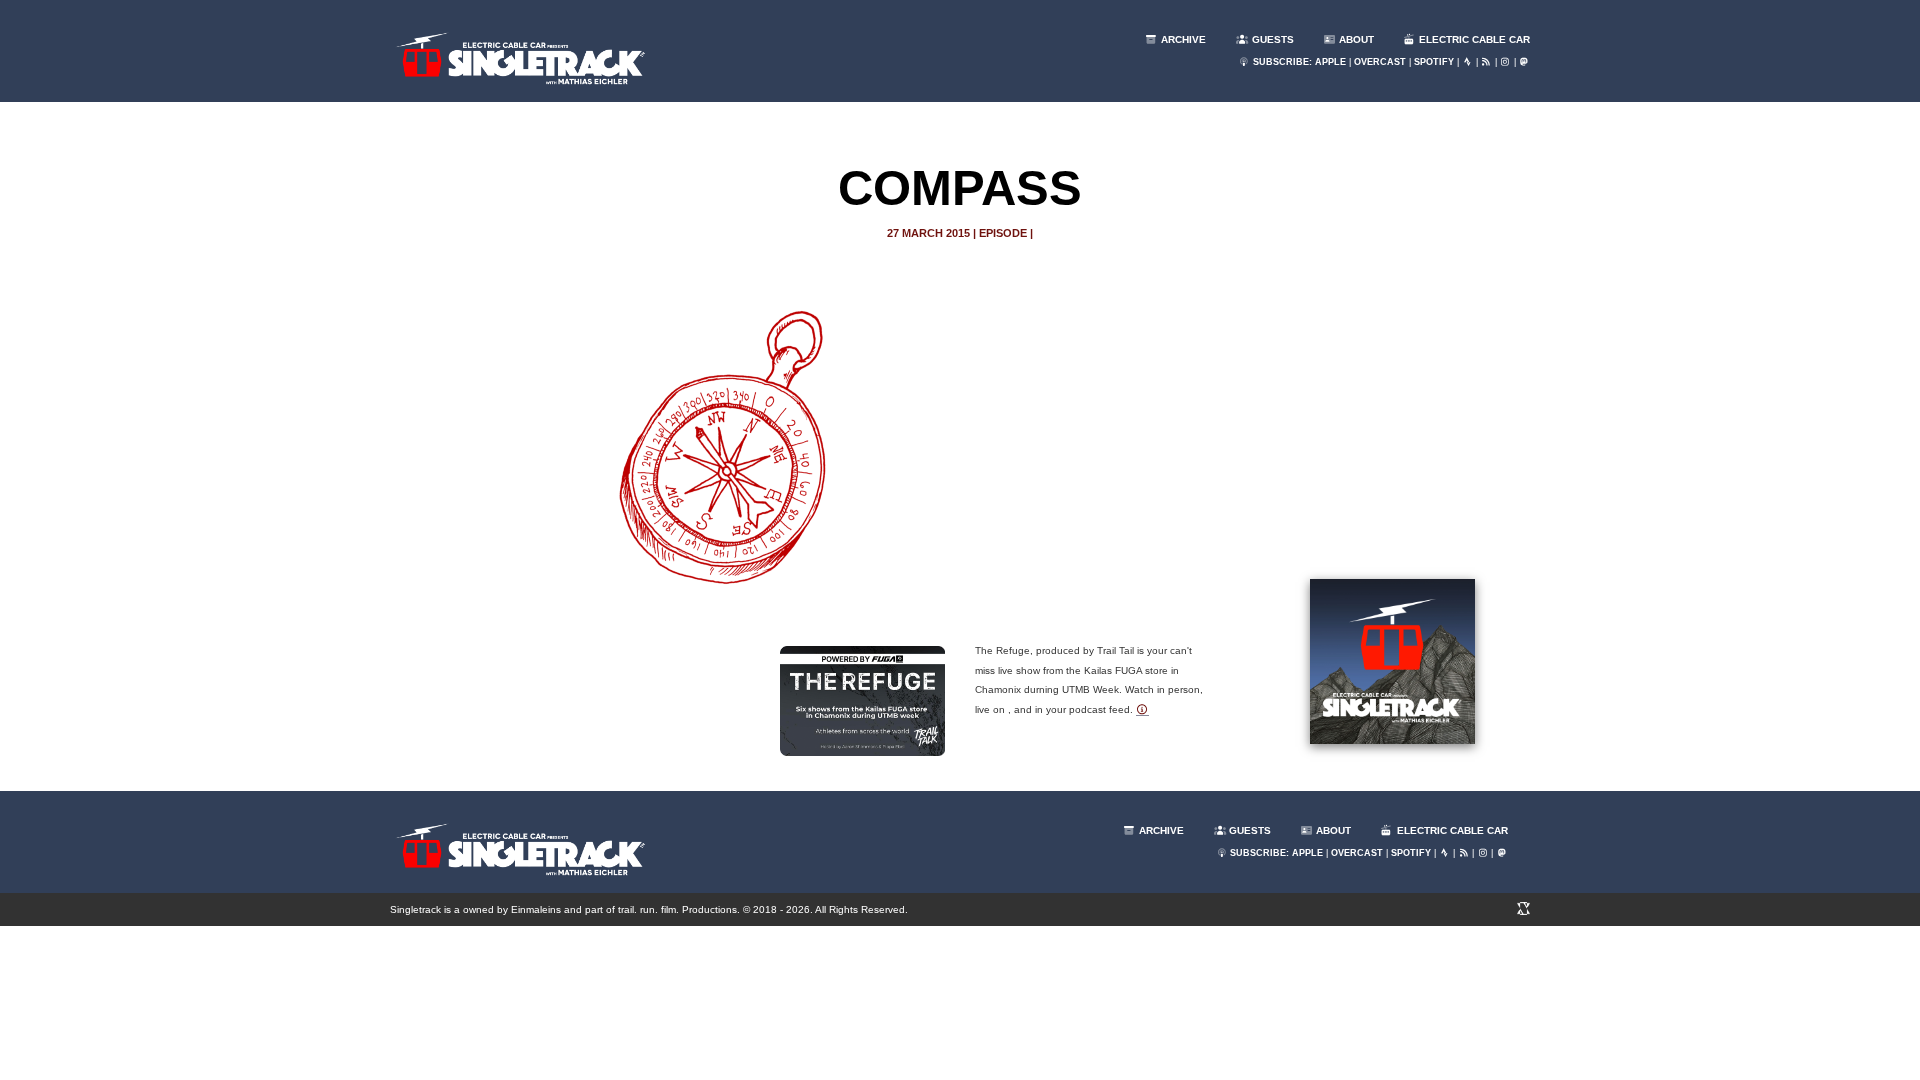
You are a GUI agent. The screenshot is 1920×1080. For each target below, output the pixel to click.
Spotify (1434, 62)
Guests (1271, 39)
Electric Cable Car (1473, 39)
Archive (1182, 39)
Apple (1330, 62)
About (1355, 39)
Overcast (1380, 62)
